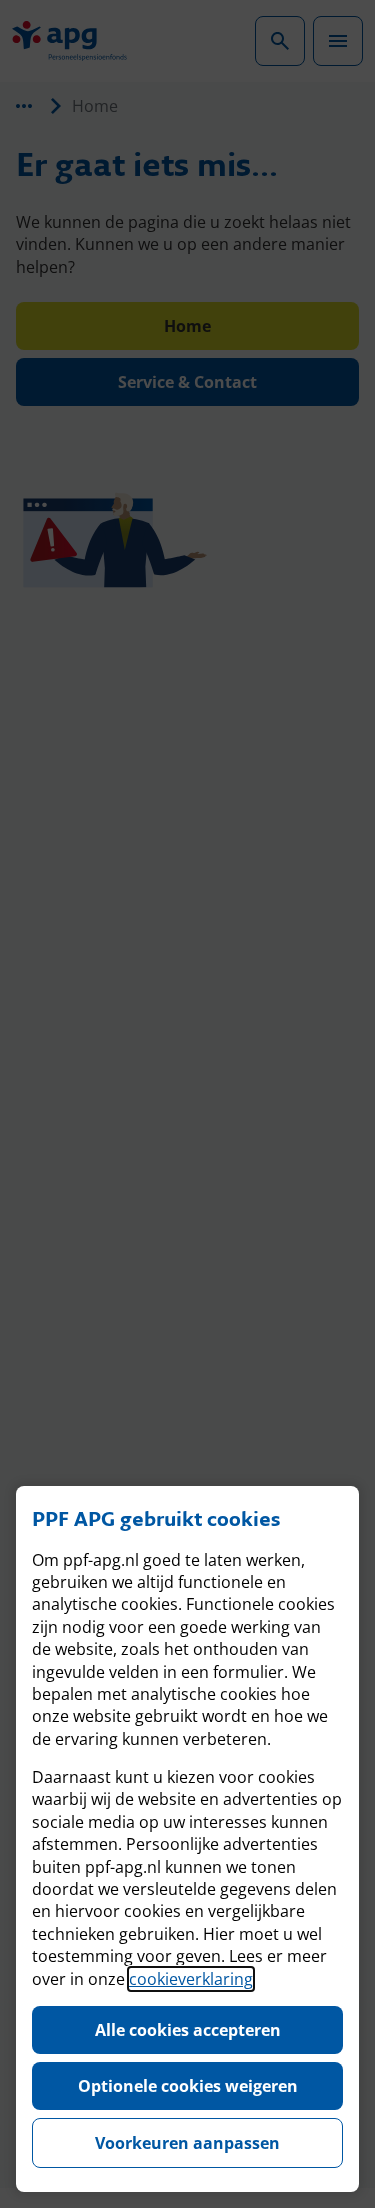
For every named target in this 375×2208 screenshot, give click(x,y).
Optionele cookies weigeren (188, 2086)
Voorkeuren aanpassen (187, 2143)
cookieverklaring (191, 1979)
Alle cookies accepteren (188, 2030)
